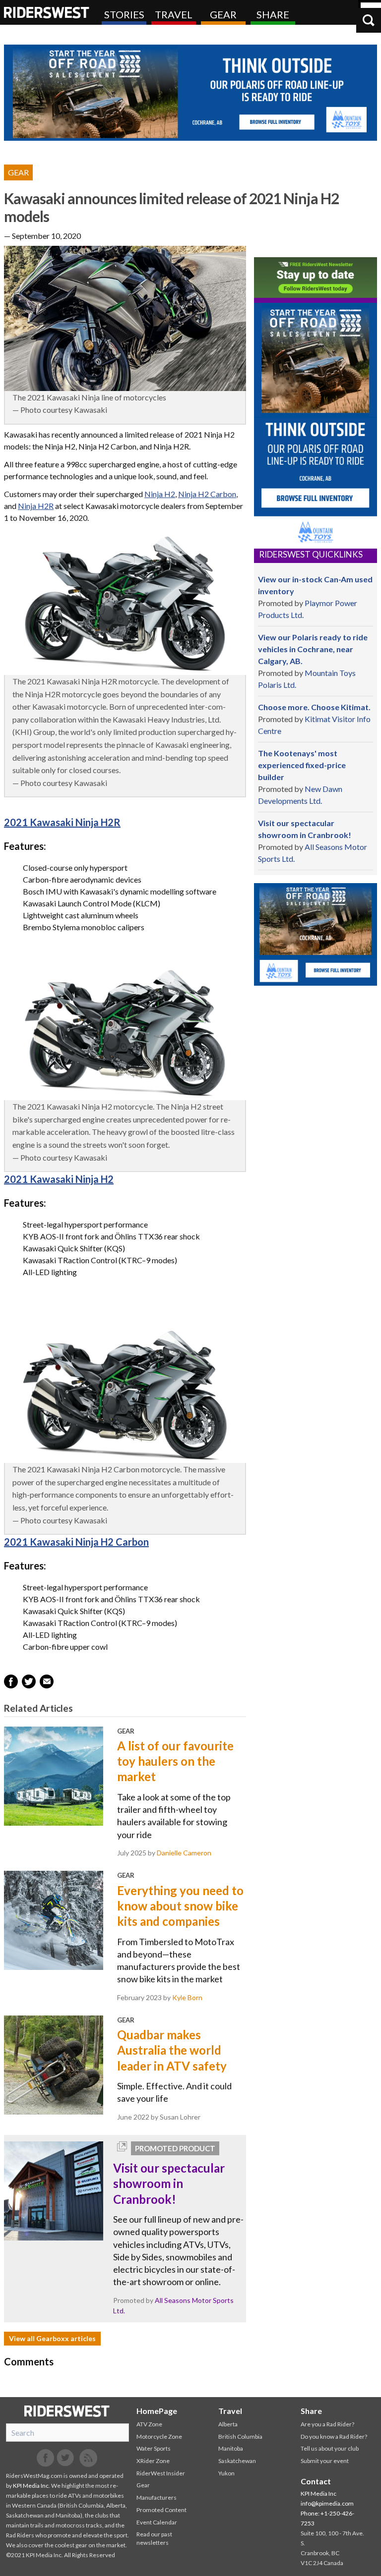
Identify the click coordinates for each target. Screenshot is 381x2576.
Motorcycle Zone (159, 2436)
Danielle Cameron (184, 1853)
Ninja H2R (36, 506)
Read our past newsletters (154, 2538)
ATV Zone (149, 2424)
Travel (174, 14)
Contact (316, 2481)
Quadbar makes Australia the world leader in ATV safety (172, 2050)
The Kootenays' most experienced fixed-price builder (302, 765)
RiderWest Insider (161, 2473)
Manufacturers (157, 2497)
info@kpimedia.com (327, 2503)
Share (273, 14)
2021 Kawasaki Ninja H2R (62, 822)
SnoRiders (67, 2411)
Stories (124, 14)
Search (369, 20)
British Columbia (240, 2436)
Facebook (46, 2458)
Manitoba (231, 2448)
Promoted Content (161, 2510)
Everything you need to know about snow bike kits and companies (180, 1906)
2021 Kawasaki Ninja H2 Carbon (76, 1542)
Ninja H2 (160, 494)
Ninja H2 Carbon (207, 494)
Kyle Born (187, 1997)
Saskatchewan (237, 2461)
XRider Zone (153, 2461)
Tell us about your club (330, 2448)
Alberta (228, 2424)
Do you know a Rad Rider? (334, 2436)
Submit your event (325, 2461)
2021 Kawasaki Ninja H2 (59, 1179)
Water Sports (154, 2448)
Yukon (226, 2473)
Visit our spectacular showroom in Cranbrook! (169, 2183)
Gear (223, 14)
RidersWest (47, 12)
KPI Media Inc (31, 2486)
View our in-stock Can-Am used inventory (315, 585)
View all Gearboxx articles (52, 2338)
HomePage (157, 2411)
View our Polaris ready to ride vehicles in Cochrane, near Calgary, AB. (313, 649)
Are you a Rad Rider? (327, 2424)
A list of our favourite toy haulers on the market (175, 1761)
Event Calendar (157, 2522)
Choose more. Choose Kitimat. (314, 707)
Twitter (65, 2458)
